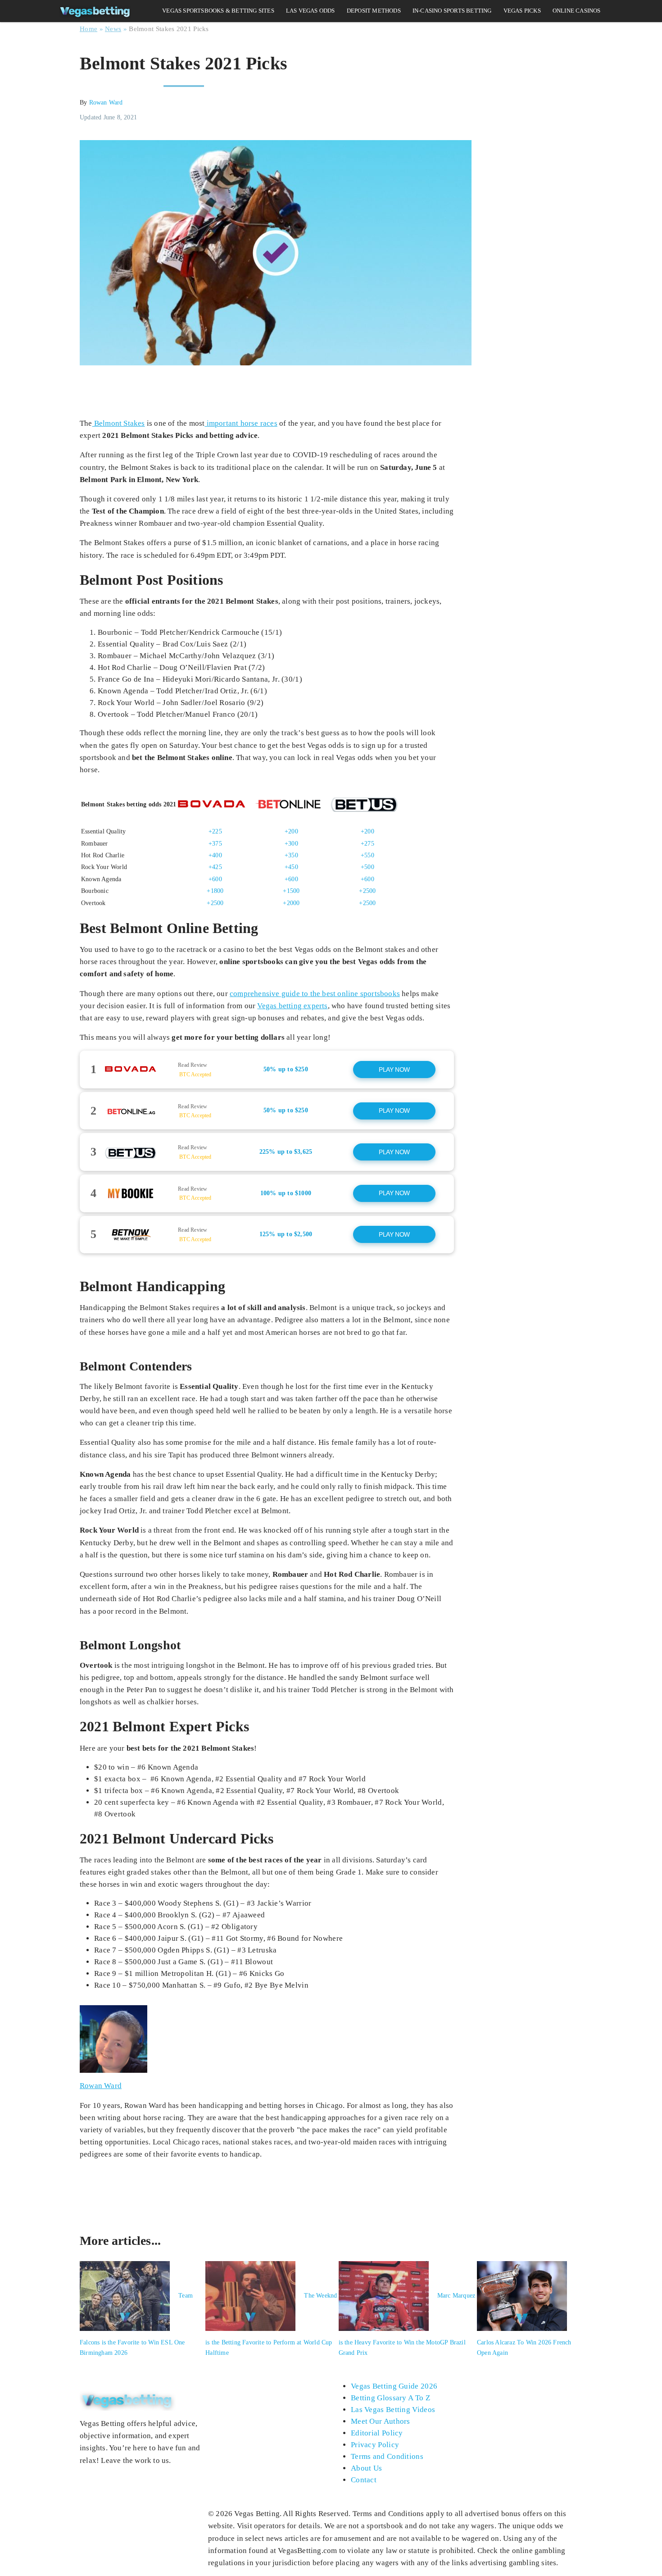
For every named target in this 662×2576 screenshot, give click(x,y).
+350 (291, 855)
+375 (215, 844)
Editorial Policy (377, 2433)
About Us (366, 2468)
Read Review (193, 1065)
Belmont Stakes (119, 423)
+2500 (367, 891)
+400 (215, 855)
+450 (291, 867)
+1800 (215, 891)
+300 (291, 844)
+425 (215, 867)
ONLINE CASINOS (577, 11)
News (113, 29)
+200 (291, 831)
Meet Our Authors (381, 2421)
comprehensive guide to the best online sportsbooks (315, 994)
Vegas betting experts (292, 1006)
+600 (215, 879)
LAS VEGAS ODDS (311, 11)
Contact (364, 2480)
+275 (367, 844)
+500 (367, 867)
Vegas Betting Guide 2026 (394, 2386)
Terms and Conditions (387, 2456)
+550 (367, 855)
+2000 (291, 903)
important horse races (241, 423)
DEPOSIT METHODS (374, 11)
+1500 (291, 891)
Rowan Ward (106, 102)
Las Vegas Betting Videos (393, 2410)
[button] (267, 1070)
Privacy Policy (375, 2445)
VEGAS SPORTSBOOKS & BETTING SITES (218, 11)
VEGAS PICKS (522, 11)
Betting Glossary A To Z (390, 2398)
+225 (215, 831)
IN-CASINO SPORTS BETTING (452, 11)
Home (88, 29)
